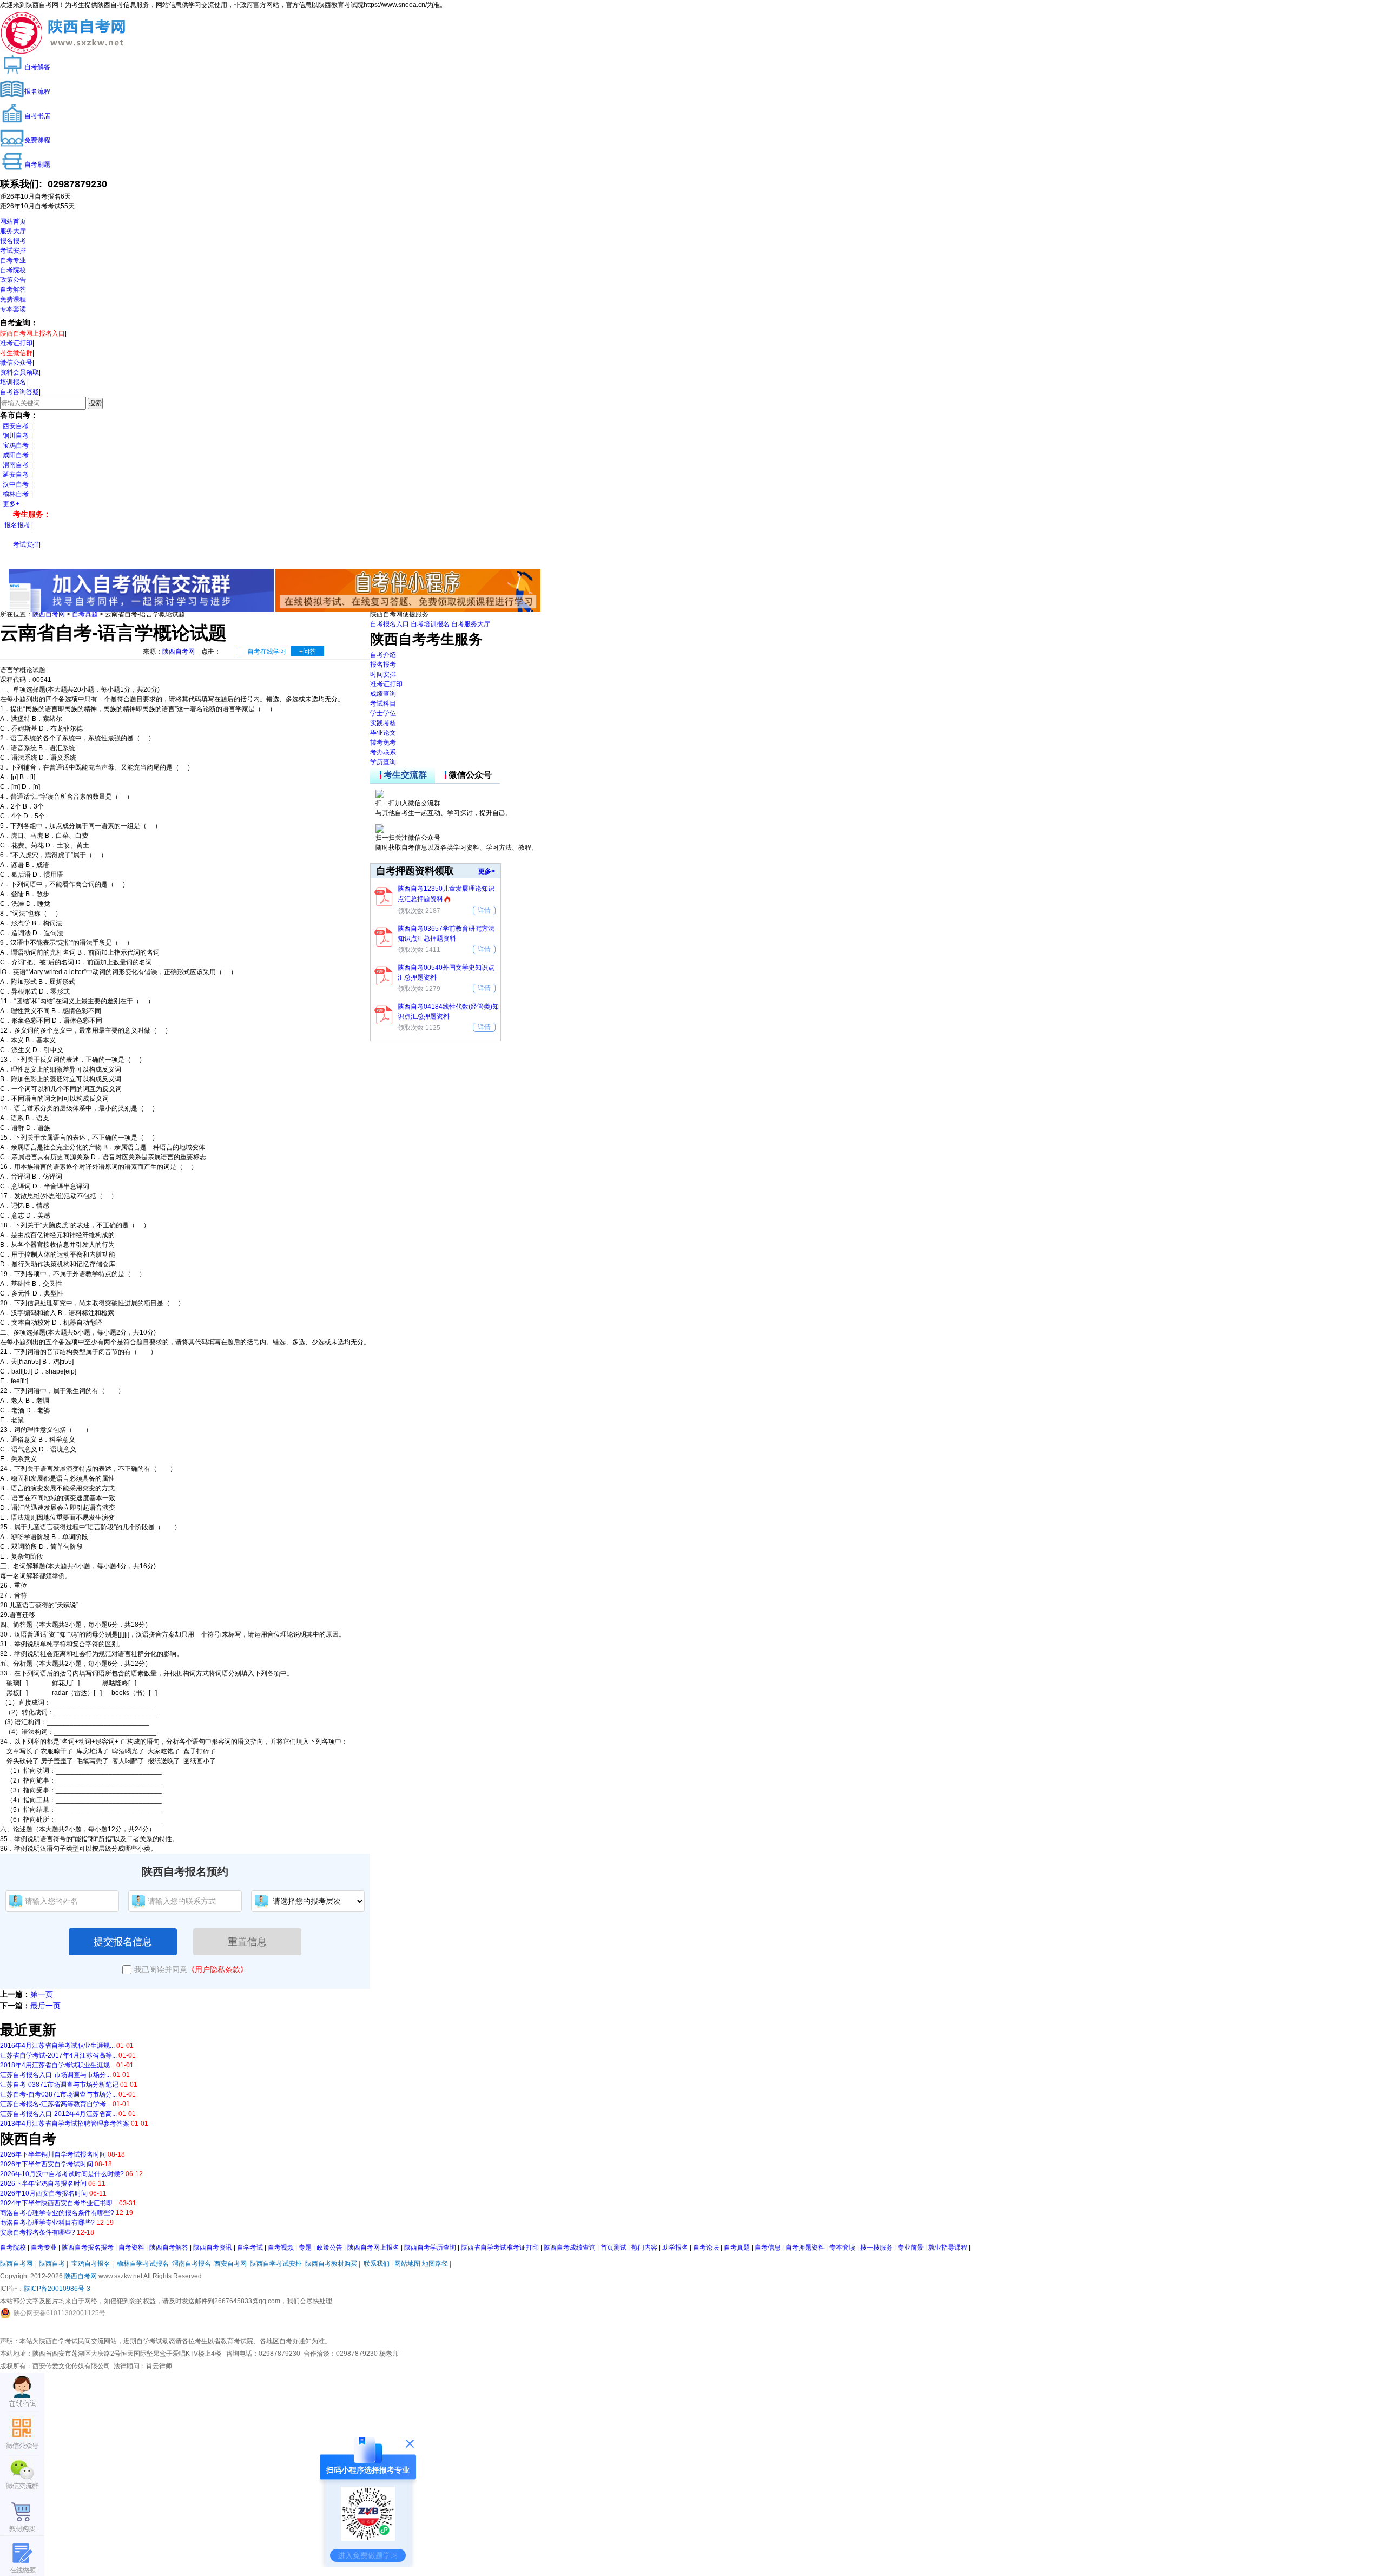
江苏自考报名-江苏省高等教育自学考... (55, 2104)
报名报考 (13, 241)
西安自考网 (230, 2264)
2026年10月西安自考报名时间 (44, 2193)
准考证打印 (16, 343)
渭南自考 (16, 465)
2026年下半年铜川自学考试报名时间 (53, 2154)
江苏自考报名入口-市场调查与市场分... (55, 2075)
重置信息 (247, 1942)
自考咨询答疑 (19, 392)
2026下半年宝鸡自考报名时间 (43, 2184)
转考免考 (383, 742)
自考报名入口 (390, 624)
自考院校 (13, 270)
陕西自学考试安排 (276, 2264)
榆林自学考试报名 (143, 2264)
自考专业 (13, 260)
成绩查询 (383, 694)
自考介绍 (383, 655)
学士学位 (383, 713)
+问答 (308, 652)
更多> (487, 871)
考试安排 (13, 251)
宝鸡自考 (16, 445)
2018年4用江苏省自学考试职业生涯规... (57, 2065)
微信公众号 (16, 363)
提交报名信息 (123, 1942)
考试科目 (383, 704)
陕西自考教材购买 (331, 2264)
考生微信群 (16, 353)
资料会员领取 (19, 372)
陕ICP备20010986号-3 (57, 2289)
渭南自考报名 (192, 2264)
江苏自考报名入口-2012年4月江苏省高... (58, 2114)
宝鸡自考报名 (91, 2264)
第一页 (42, 1994)
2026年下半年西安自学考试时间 (47, 2164)
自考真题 (85, 614)
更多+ (11, 504)
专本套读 (13, 309)
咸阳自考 (16, 455)
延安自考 (16, 475)
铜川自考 (16, 436)
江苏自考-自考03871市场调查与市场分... (58, 2094)
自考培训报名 (430, 624)
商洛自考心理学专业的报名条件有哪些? (57, 2213)
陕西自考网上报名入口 (32, 333)
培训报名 (13, 382)
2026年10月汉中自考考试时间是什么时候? (62, 2174)
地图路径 (436, 2264)
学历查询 (383, 762)
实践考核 (383, 723)
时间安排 (383, 674)
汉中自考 (16, 484)
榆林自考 (16, 494)
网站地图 (407, 2264)
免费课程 (13, 299)
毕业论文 (383, 733)
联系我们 (377, 2264)
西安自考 (16, 426)
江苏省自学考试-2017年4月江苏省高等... (58, 2055)
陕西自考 (52, 2264)
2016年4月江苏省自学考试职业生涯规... (57, 2046)
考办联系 (383, 752)
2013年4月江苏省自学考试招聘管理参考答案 (65, 2124)
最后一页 (45, 2006)
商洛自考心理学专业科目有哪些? (47, 2223)
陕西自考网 (49, 614)
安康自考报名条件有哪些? (38, 2232)
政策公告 (13, 280)
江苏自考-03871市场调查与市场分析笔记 (59, 2085)
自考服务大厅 (471, 624)
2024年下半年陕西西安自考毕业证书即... (59, 2203)
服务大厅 (13, 231)
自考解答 (13, 290)
